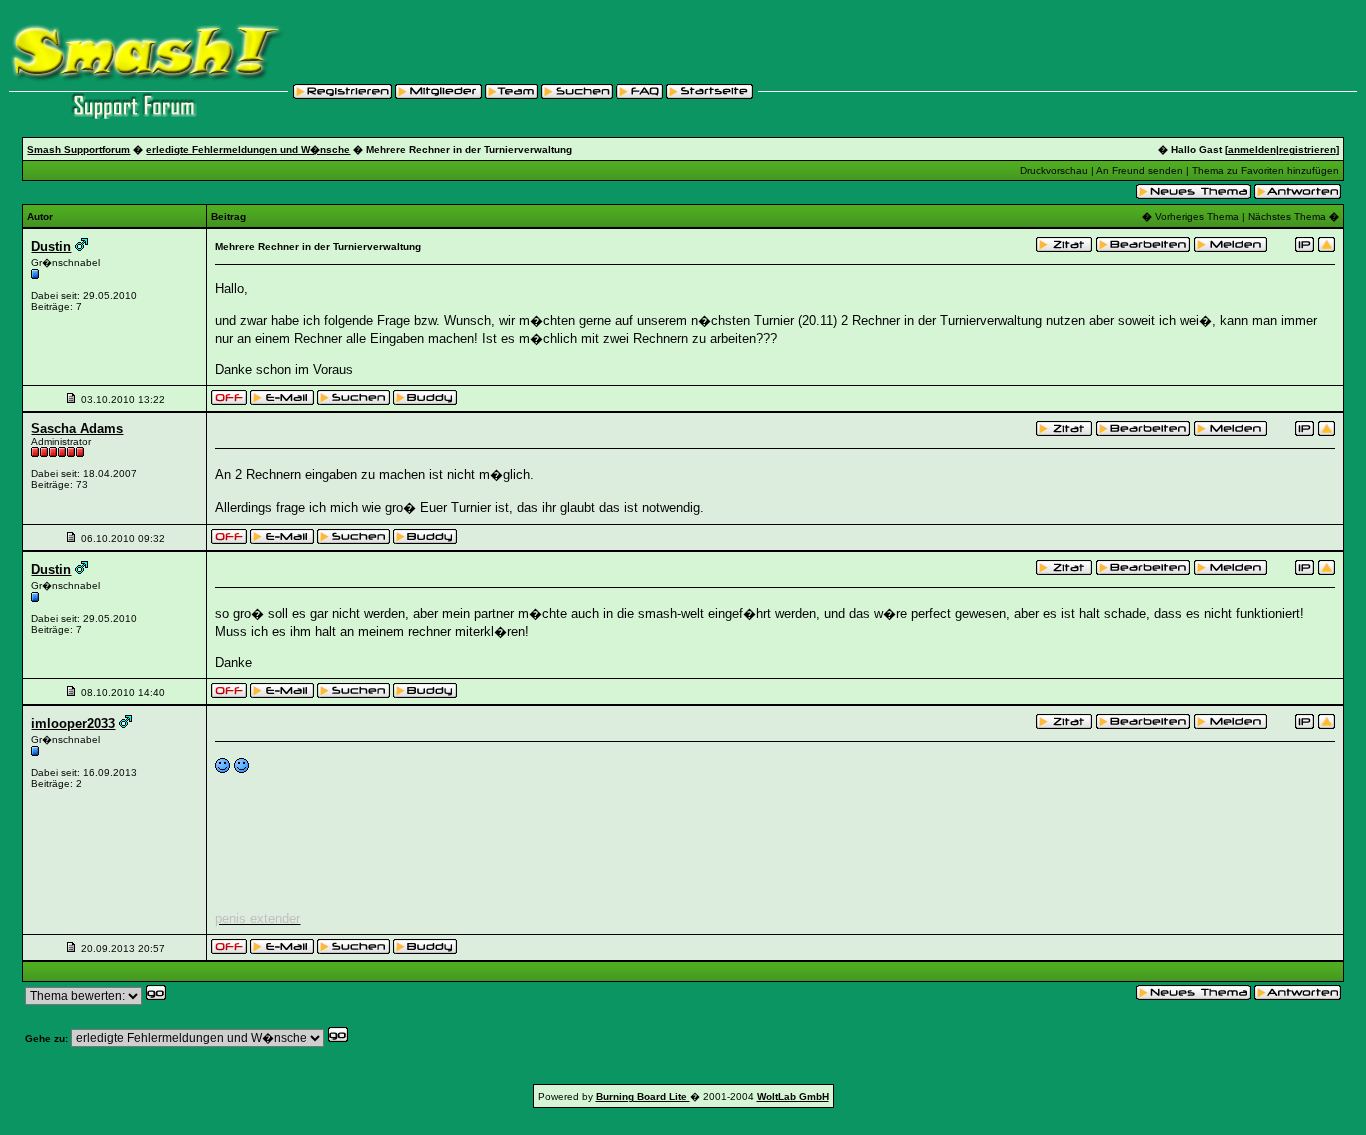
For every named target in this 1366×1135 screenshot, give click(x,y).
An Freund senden (1139, 170)
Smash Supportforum (78, 149)
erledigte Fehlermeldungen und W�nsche (248, 149)
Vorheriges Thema (1197, 216)
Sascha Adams (77, 428)
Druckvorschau (1054, 170)
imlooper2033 (73, 723)
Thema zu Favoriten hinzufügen (1265, 170)
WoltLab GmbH (793, 1096)
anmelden (1252, 149)
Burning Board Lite (643, 1096)
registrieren (1307, 149)
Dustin (51, 246)
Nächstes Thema (1287, 216)
